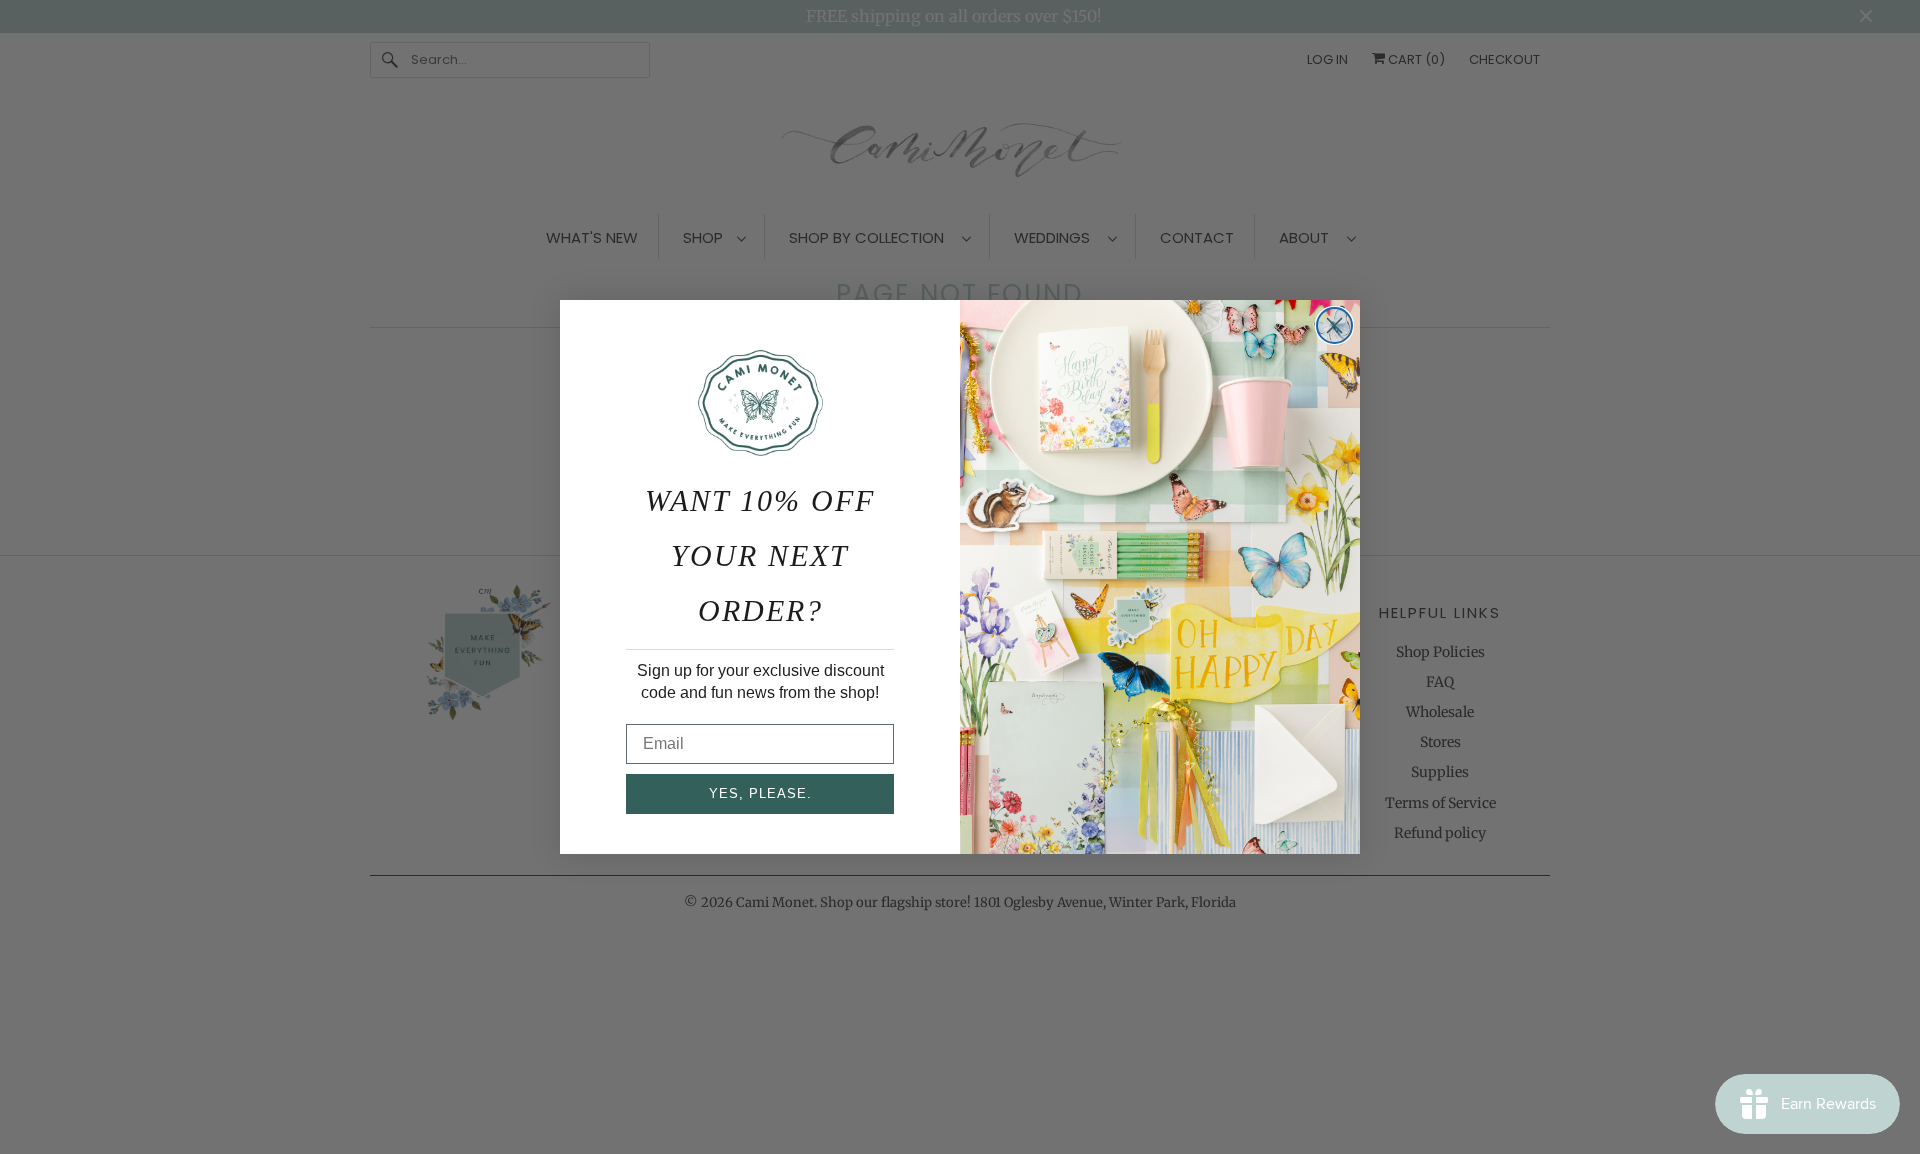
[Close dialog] (1334, 325)
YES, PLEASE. (760, 793)
